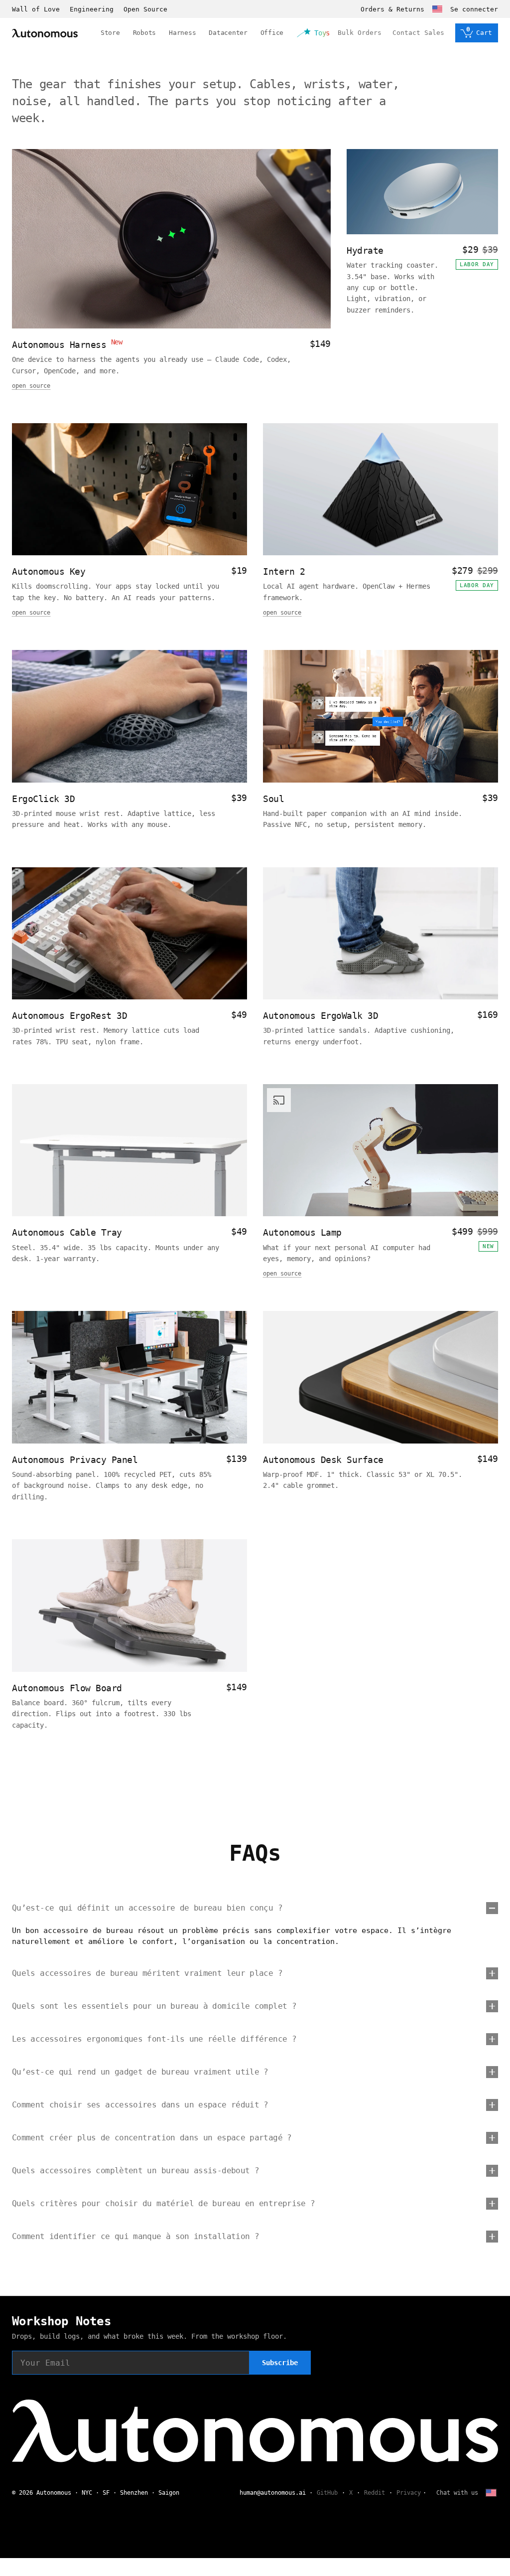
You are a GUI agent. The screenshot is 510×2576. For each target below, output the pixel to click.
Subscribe (280, 2363)
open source (31, 386)
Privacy (409, 2493)
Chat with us (457, 2493)
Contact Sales (418, 33)
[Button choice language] (437, 9)
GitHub (327, 2493)
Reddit (375, 2493)
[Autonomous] (45, 33)
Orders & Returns (392, 9)
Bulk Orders (360, 33)
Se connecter (474, 9)
